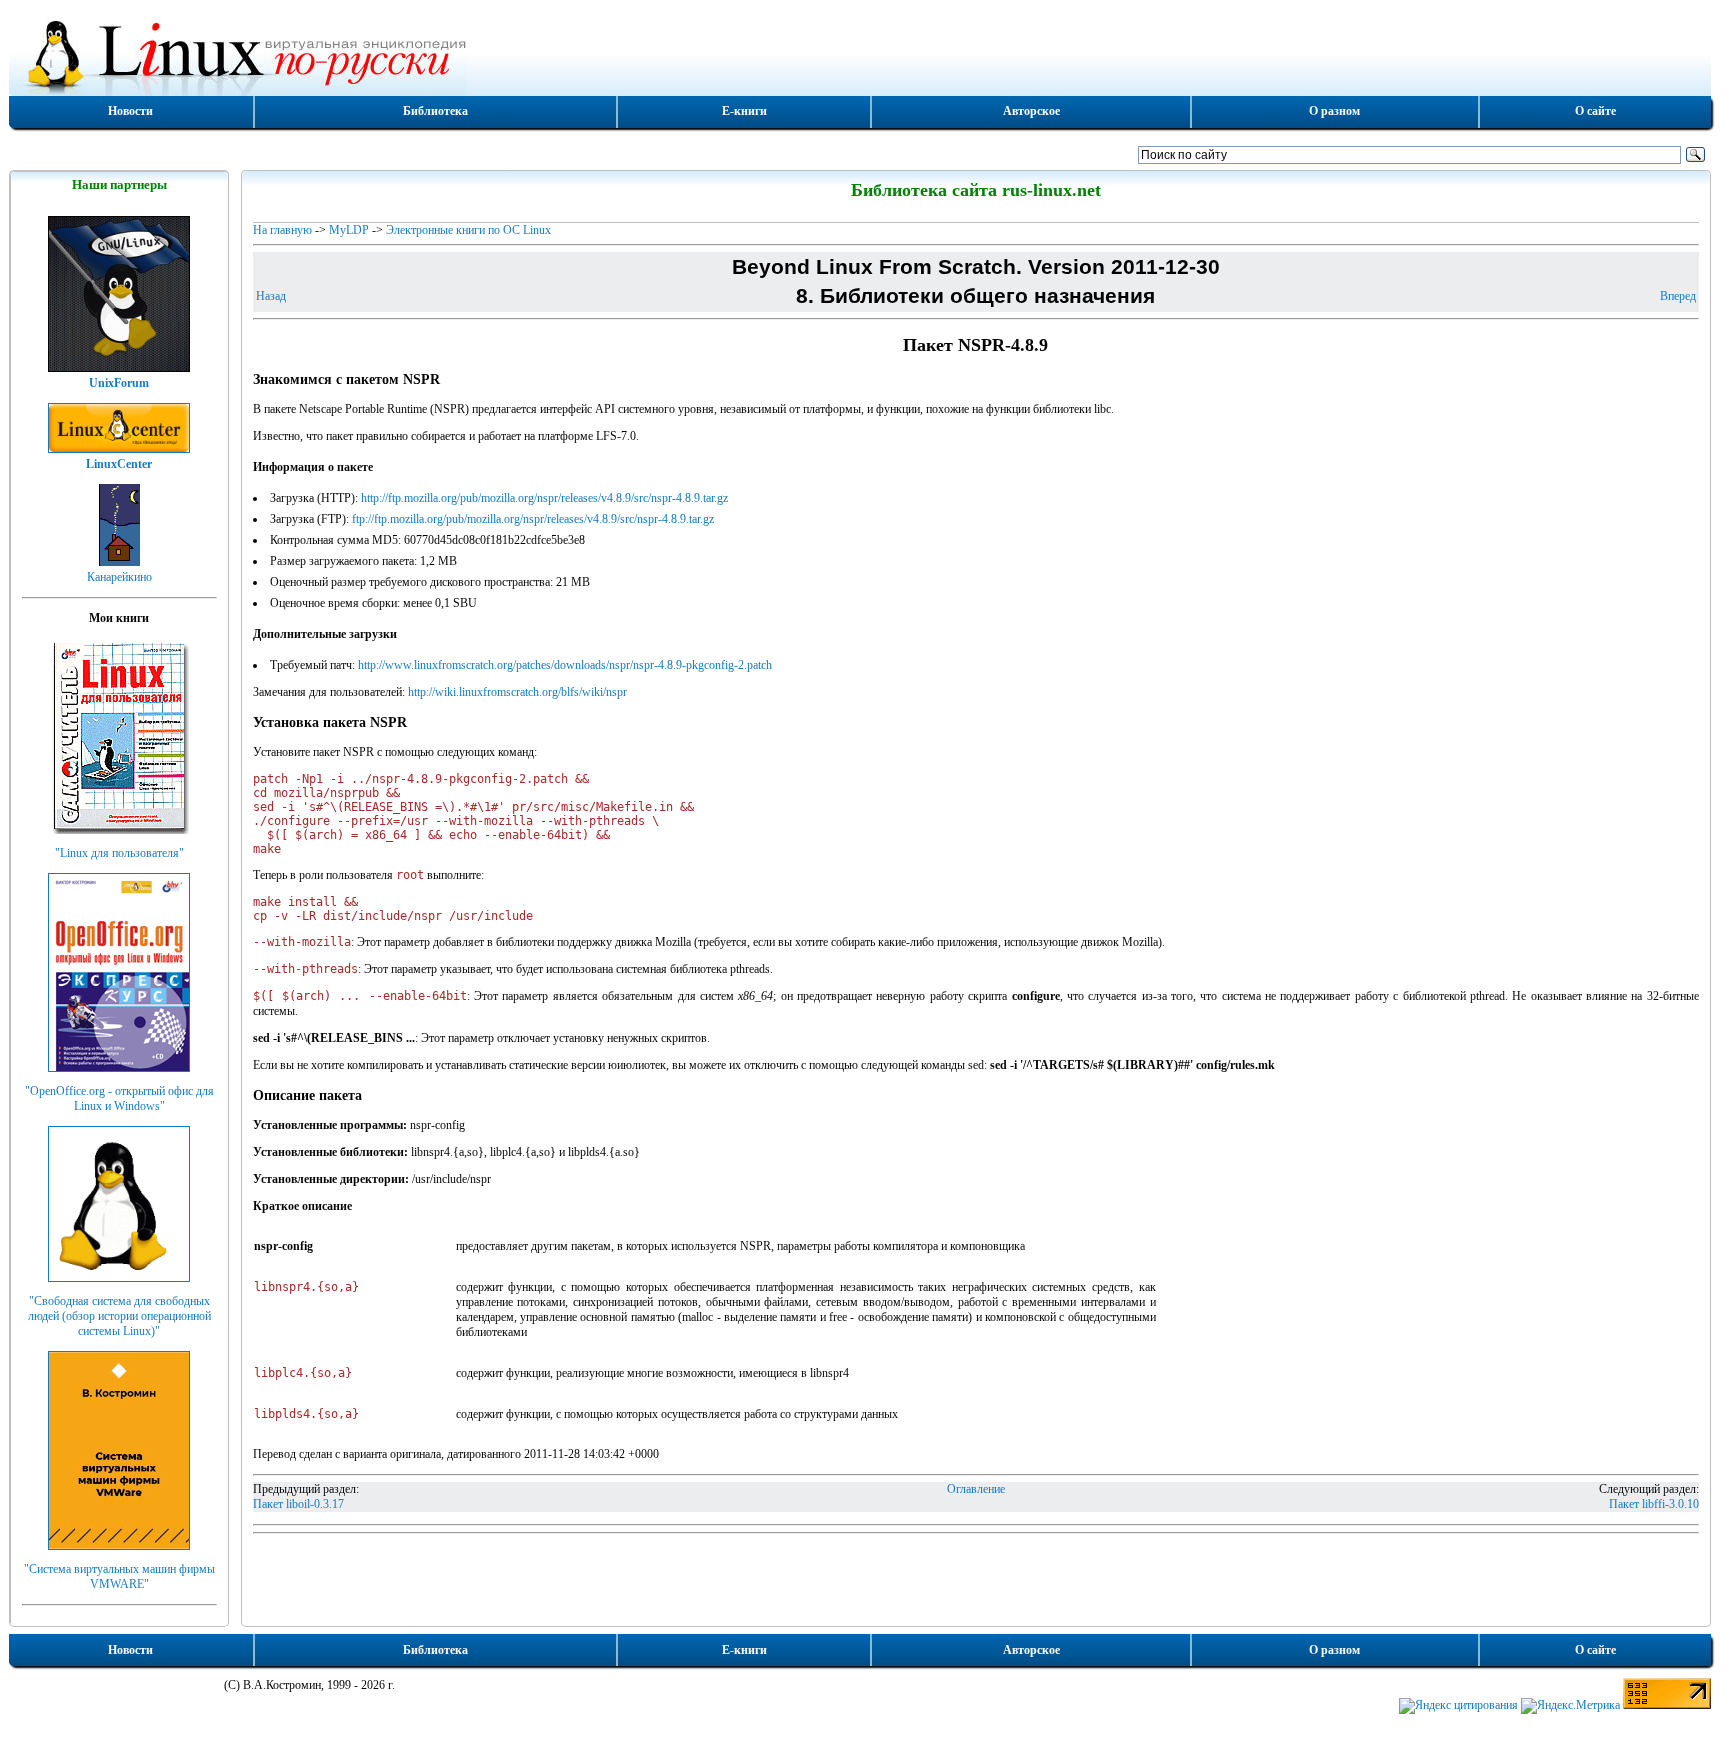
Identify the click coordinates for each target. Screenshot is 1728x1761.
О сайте (1595, 111)
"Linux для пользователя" (119, 853)
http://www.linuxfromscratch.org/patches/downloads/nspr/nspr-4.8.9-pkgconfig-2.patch (565, 665)
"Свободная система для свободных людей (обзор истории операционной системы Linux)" (119, 1316)
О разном (1334, 111)
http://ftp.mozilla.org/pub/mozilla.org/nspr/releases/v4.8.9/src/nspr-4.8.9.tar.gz (544, 498)
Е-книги (744, 111)
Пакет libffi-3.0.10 (1654, 1504)
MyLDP (349, 230)
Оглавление (976, 1489)
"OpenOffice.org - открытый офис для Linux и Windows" (119, 1098)
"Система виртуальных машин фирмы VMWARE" (119, 1576)
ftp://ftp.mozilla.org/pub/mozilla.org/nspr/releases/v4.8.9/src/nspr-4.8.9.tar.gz (533, 519)
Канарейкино (119, 577)
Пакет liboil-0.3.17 (298, 1504)
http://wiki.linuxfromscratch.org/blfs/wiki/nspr (517, 692)
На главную (282, 230)
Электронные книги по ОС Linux (468, 230)
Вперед (1678, 296)
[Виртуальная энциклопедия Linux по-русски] (860, 54)
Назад (271, 296)
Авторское (1031, 111)
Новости (130, 111)
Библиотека (435, 111)
